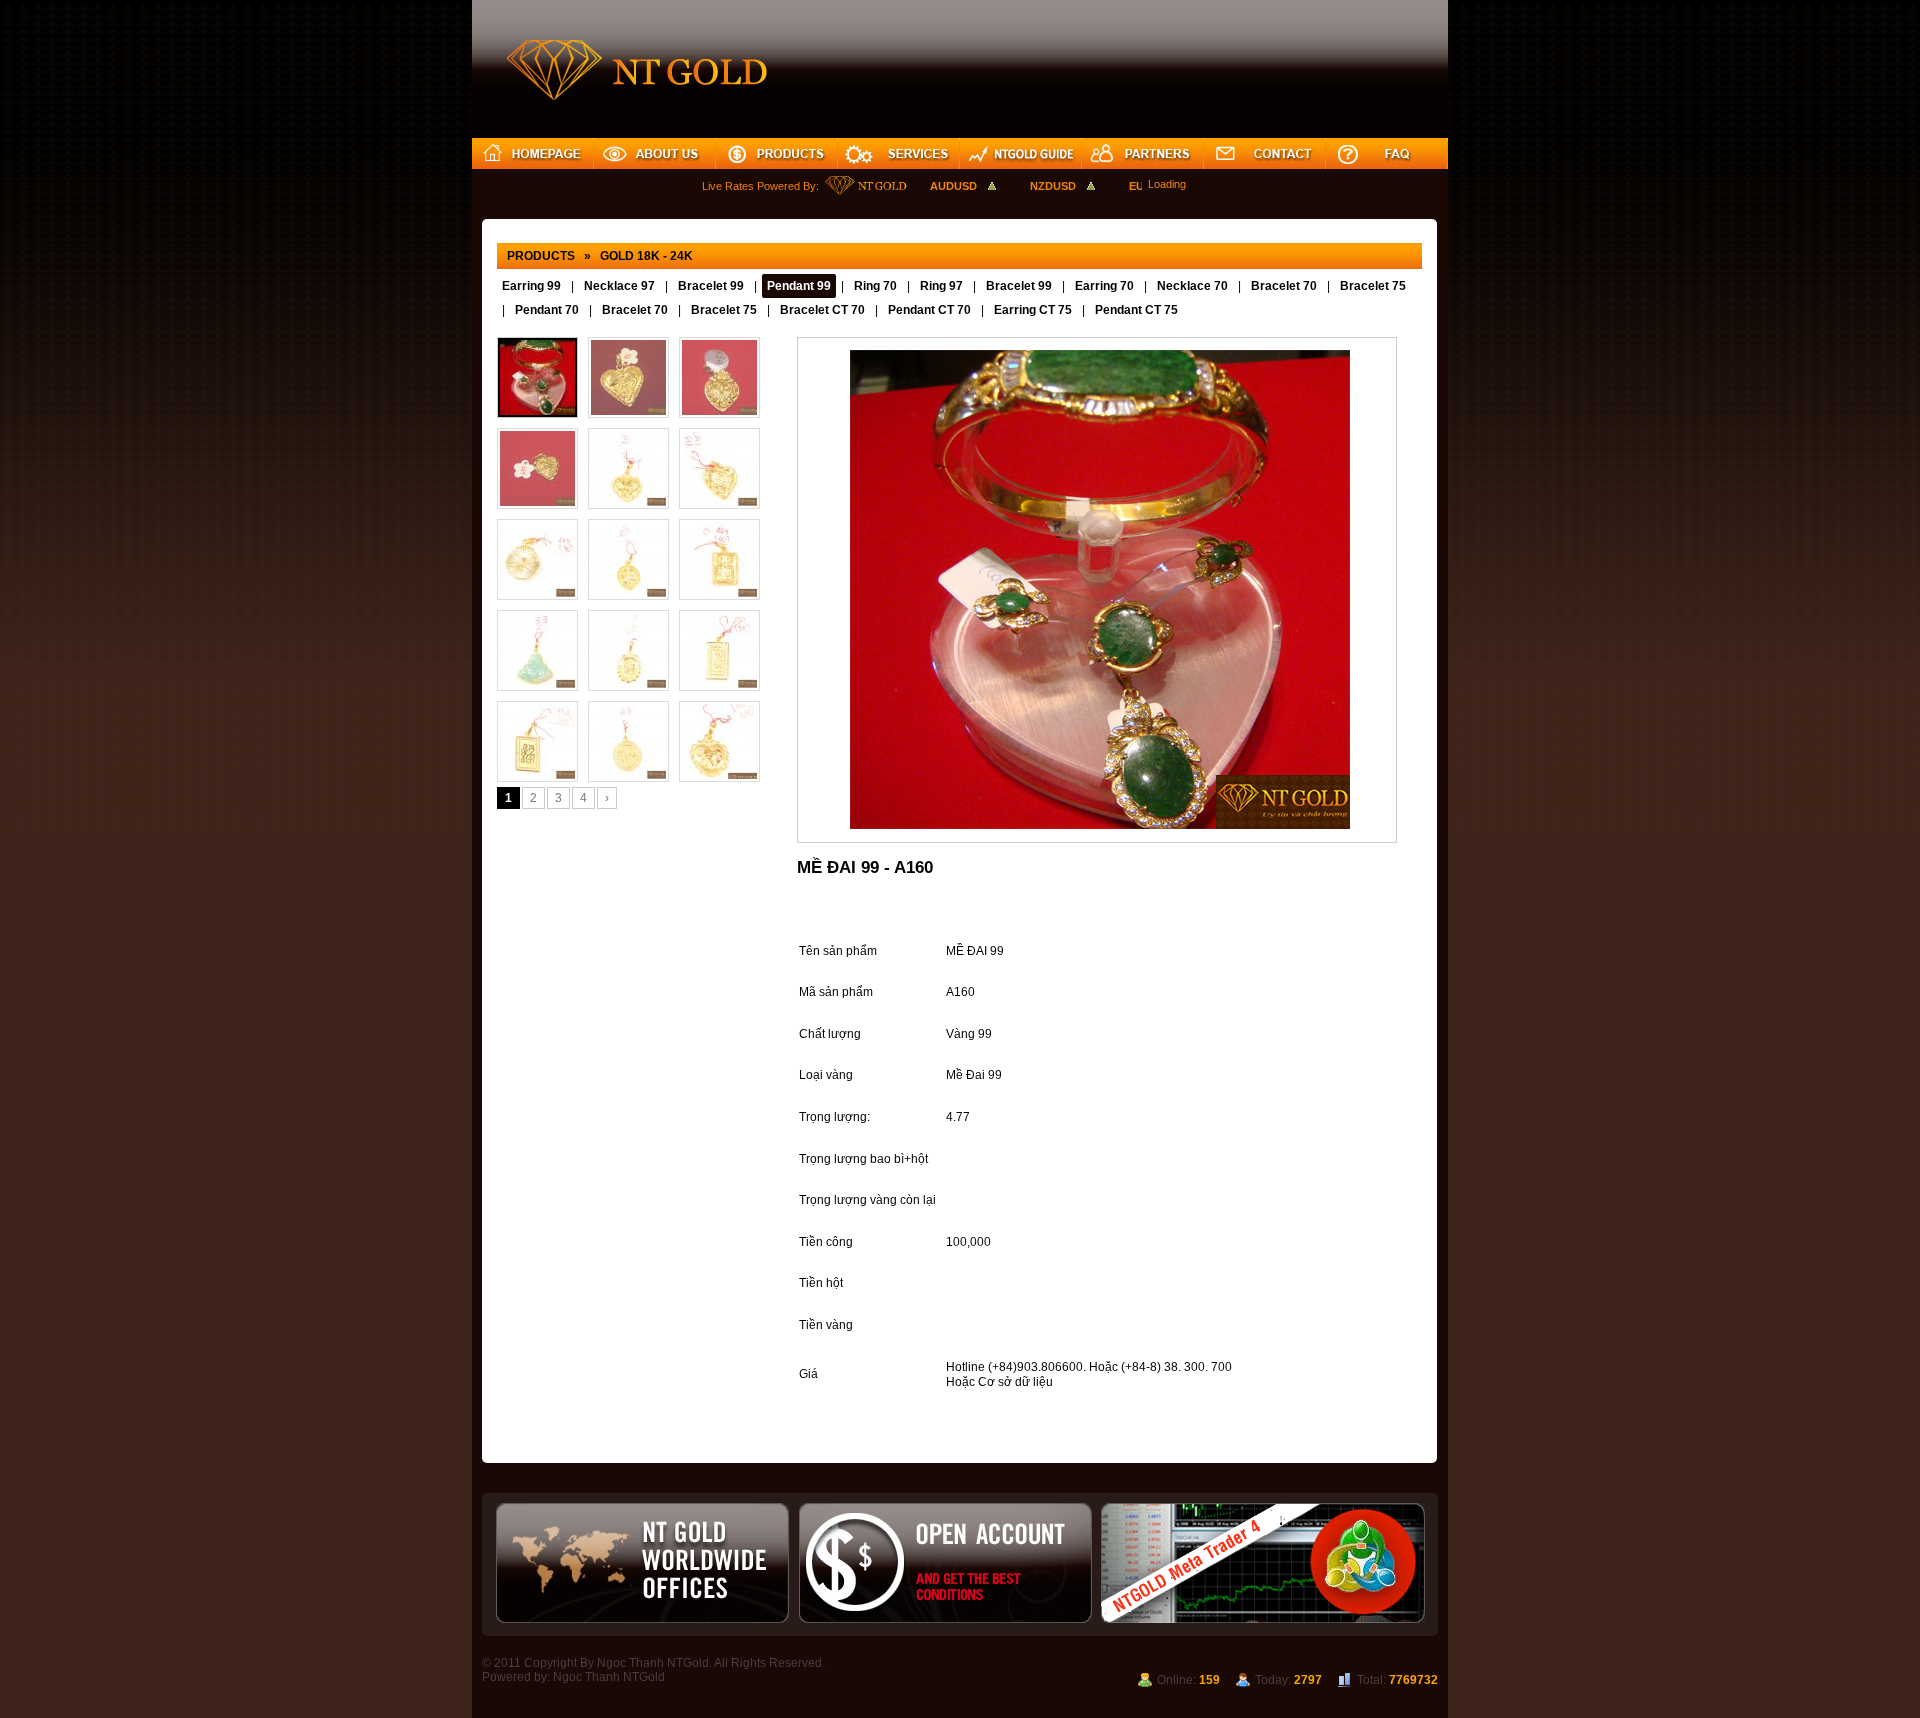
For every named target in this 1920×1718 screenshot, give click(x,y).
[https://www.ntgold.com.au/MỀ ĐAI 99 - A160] (537, 377)
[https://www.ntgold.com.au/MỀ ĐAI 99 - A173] (537, 559)
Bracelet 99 (711, 286)
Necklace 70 (1192, 286)
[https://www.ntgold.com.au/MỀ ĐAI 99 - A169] (719, 559)
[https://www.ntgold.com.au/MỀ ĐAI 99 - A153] (719, 650)
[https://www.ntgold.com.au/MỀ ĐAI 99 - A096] (628, 377)
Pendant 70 (547, 310)
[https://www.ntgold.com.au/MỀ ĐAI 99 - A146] (719, 741)
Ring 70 (875, 286)
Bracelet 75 (1373, 286)
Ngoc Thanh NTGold (609, 1677)
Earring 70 (1104, 286)
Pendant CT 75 (1136, 310)
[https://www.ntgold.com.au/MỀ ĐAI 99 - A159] (537, 650)
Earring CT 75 (1033, 310)
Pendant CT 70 (929, 310)
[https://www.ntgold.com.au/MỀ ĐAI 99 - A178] (628, 468)
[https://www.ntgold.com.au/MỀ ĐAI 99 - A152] (537, 741)
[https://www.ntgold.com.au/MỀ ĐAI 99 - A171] (628, 559)
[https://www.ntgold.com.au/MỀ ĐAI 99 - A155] (628, 650)
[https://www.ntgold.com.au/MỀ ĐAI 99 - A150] (628, 741)
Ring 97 (941, 286)
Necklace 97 (619, 286)
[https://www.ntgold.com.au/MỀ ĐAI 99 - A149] (537, 468)
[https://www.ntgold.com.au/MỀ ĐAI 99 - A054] (719, 377)
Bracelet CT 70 (822, 310)
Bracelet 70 (1284, 286)
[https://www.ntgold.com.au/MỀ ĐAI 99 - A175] (719, 468)
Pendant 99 (799, 286)
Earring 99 (531, 286)
